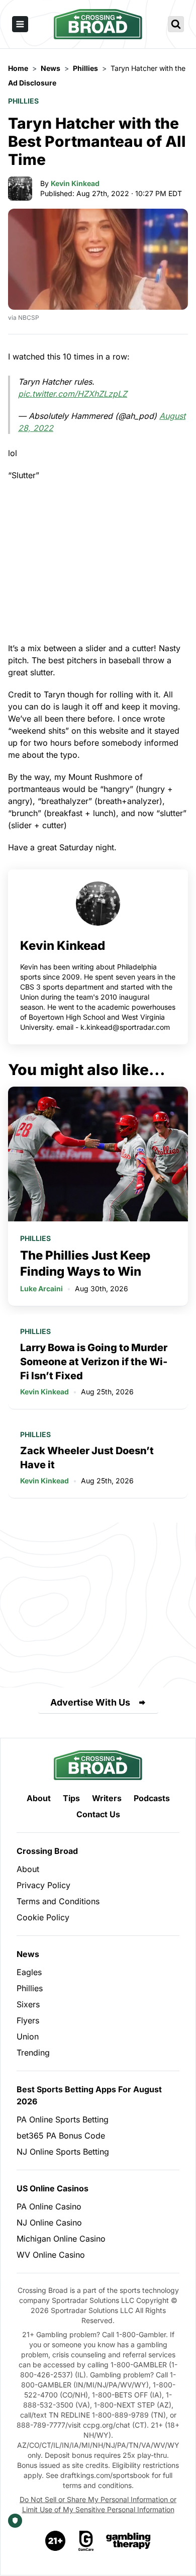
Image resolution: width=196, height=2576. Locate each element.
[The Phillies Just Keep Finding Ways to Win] (98, 1154)
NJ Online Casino (49, 2223)
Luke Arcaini (41, 1289)
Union (28, 2036)
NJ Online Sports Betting (63, 2152)
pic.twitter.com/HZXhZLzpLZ (73, 394)
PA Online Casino (49, 2206)
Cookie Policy (43, 1917)
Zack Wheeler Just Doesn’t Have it (87, 1458)
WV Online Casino (51, 2255)
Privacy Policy (43, 1885)
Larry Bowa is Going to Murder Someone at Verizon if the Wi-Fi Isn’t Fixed (94, 1362)
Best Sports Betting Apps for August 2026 (89, 2095)
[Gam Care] (86, 2541)
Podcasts (152, 1798)
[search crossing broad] (176, 24)
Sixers (28, 2004)
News (28, 1954)
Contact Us (98, 1814)
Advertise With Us (90, 1702)
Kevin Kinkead (75, 183)
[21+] (56, 2541)
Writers (107, 1798)
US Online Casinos (53, 2188)
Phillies (23, 101)
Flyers (28, 2020)
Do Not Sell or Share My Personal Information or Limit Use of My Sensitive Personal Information (98, 2504)
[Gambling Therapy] (128, 2541)
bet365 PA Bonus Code (61, 2136)
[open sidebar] (20, 24)
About (39, 1798)
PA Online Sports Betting (63, 2119)
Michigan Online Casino (61, 2239)
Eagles (29, 1972)
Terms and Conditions (58, 1901)
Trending (33, 2053)
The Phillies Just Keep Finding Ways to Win (85, 1263)
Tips (71, 1798)
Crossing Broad (47, 1851)
